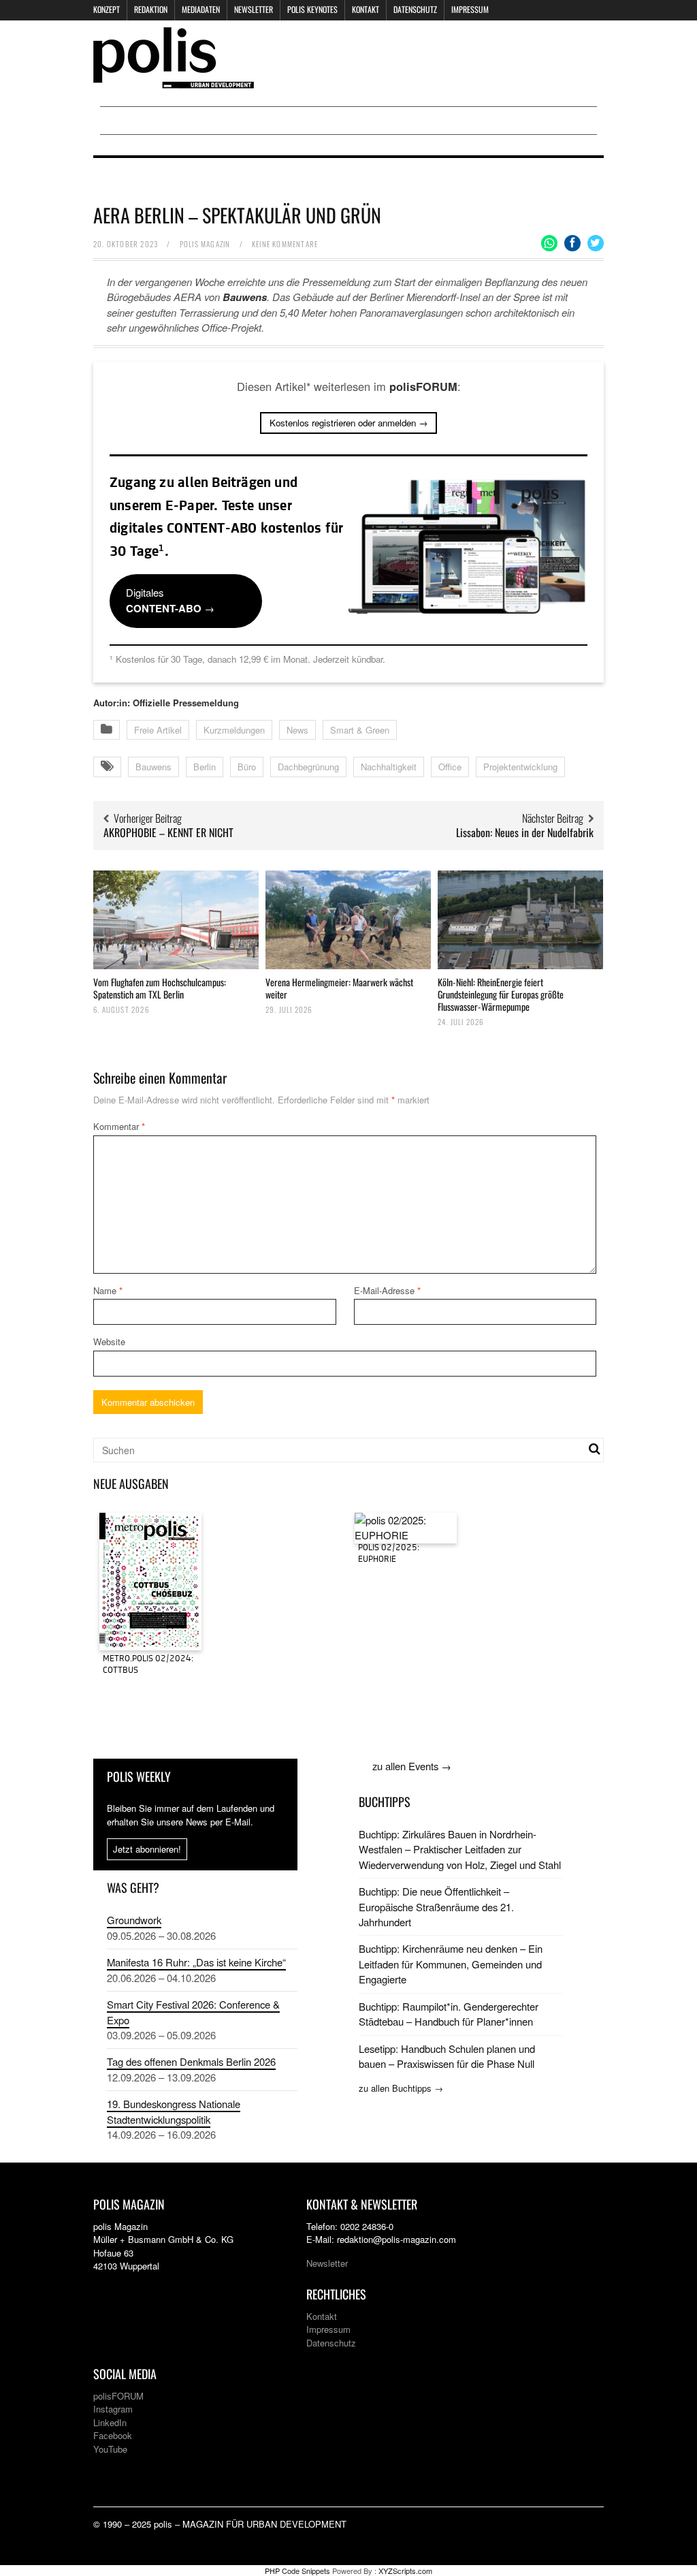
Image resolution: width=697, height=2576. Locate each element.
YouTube (110, 2449)
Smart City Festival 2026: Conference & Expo (193, 2012)
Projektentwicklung (520, 767)
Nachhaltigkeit (389, 767)
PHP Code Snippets (297, 2571)
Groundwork (134, 1920)
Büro (247, 767)
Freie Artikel (158, 730)
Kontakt (366, 9)
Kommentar (119, 1126)
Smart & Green (360, 730)
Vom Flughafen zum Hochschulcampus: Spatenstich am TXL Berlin (160, 988)
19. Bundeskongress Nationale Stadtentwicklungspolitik (174, 2111)
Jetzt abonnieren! (147, 1849)
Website (109, 1341)
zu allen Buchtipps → (401, 2088)
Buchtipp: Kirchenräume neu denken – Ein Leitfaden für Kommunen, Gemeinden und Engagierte (451, 1964)
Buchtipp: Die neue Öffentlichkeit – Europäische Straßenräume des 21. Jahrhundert (436, 1906)
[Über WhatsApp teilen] (549, 243)
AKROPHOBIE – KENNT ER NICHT (168, 832)
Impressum (470, 9)
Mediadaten (201, 9)
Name (108, 1290)
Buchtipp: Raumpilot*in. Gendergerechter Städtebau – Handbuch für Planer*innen (449, 2014)
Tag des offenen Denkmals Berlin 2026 (191, 2061)
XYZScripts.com (405, 2571)
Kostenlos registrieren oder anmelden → (348, 423)
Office (450, 767)
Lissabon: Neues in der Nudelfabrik (525, 832)
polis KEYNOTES (312, 9)
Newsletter (254, 9)
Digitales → (170, 600)
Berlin (205, 767)
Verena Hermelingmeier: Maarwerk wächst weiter (339, 988)
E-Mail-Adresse (387, 1290)
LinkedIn (110, 2422)
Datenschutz (415, 9)
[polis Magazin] (174, 80)
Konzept (107, 9)
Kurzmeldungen (234, 730)
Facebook (113, 2435)
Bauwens (153, 767)
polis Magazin (205, 244)
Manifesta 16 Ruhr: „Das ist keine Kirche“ (196, 1962)
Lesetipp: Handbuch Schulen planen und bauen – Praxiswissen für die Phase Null (447, 2056)
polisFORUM (118, 2396)
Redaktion (151, 9)
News (297, 730)
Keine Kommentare (285, 244)
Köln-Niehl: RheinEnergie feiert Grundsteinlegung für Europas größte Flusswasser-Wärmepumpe (501, 994)
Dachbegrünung (308, 767)
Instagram (113, 2409)
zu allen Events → (412, 1766)
